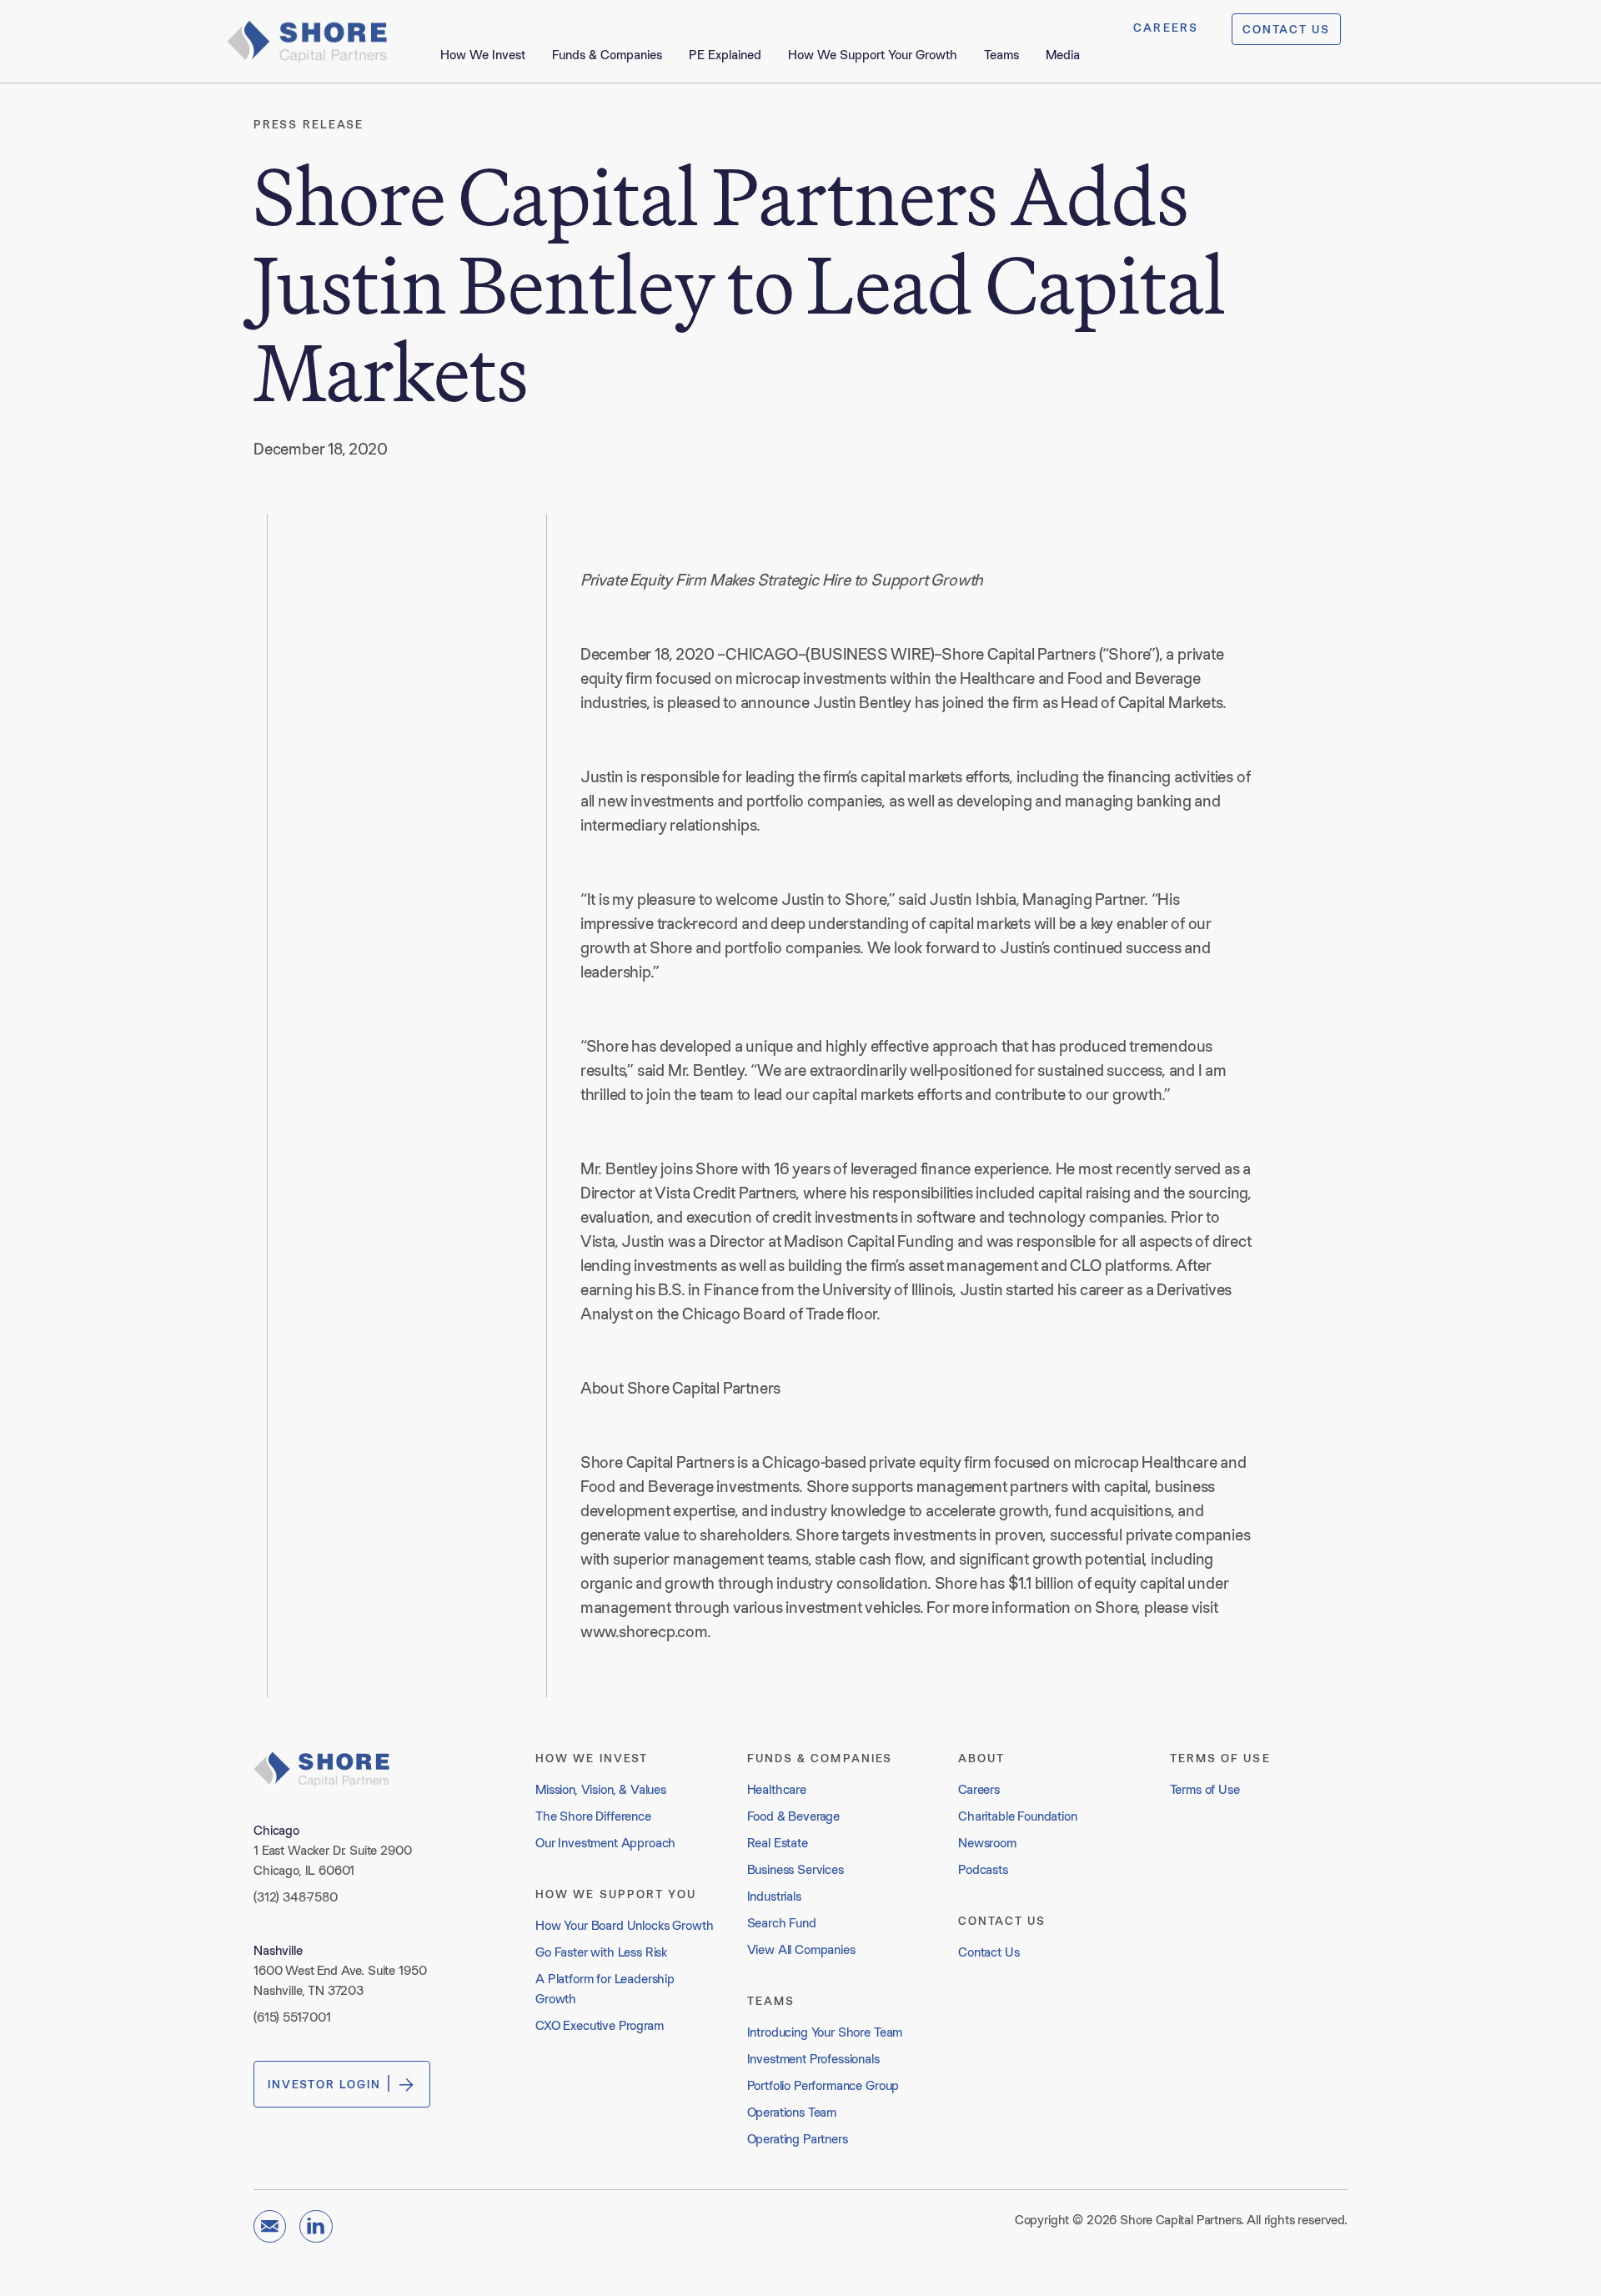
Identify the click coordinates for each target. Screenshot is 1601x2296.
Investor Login (324, 2084)
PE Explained (725, 55)
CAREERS (1166, 28)
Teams (1001, 55)
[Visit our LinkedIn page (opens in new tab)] (316, 2226)
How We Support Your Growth (873, 55)
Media (1063, 55)
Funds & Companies (607, 55)
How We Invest (483, 55)
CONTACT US (1286, 29)
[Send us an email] (270, 2226)
